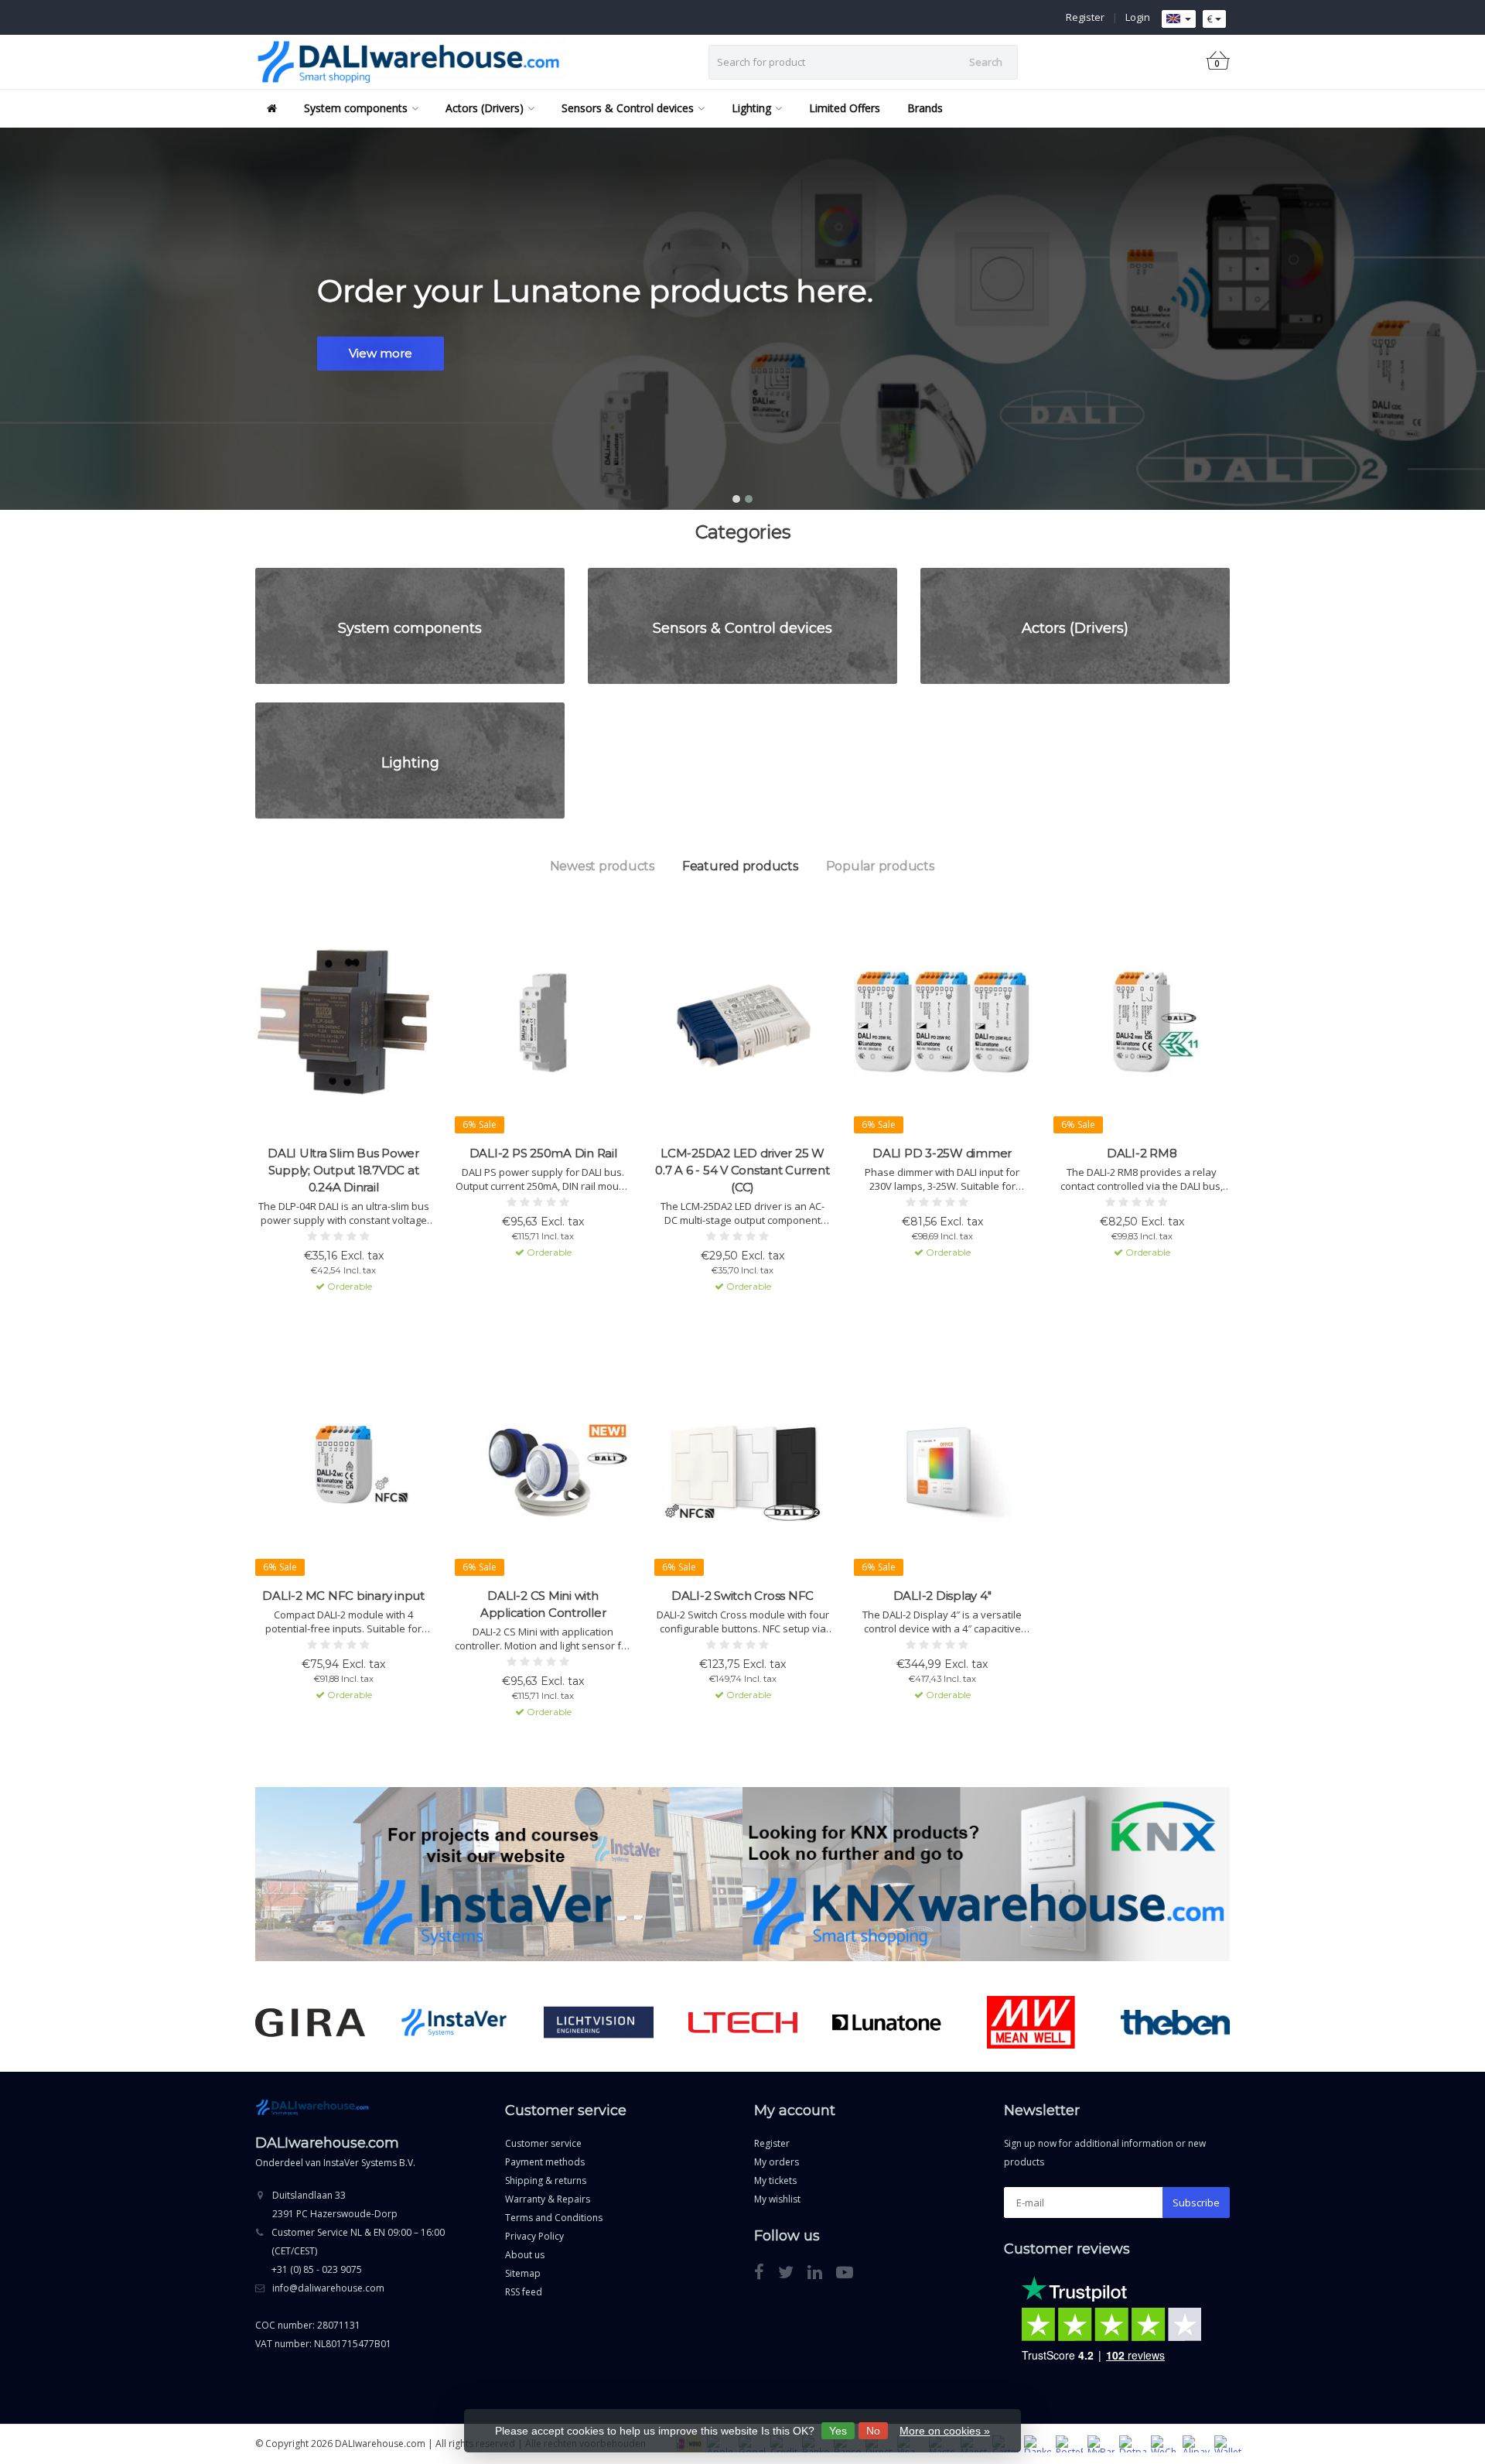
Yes (838, 2431)
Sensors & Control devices (628, 108)
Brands (925, 108)
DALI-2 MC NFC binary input (343, 1596)
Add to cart (336, 1314)
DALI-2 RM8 (1142, 1153)
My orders (777, 2162)
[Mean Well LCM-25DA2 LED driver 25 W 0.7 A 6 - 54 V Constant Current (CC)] (742, 1022)
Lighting (751, 108)
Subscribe (1196, 2203)
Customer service (543, 2143)
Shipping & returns (546, 2180)
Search (986, 62)
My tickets (775, 2180)
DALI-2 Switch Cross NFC (742, 1596)
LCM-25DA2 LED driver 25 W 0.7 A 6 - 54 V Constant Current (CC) (742, 1170)
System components (356, 108)
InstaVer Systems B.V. (369, 2163)
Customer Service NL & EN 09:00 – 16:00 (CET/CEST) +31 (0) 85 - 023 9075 (358, 2251)
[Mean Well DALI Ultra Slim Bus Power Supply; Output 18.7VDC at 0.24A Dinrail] (343, 1022)
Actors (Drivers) (485, 108)
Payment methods (545, 2162)
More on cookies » (945, 2431)
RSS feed (524, 2292)
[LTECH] (743, 2022)
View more (381, 353)
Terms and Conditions (554, 2218)
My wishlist (777, 2199)
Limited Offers (845, 108)
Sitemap (523, 2273)
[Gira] (310, 2022)
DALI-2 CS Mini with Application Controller (543, 1604)
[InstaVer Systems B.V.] (454, 2022)
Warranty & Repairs (548, 2199)
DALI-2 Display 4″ (942, 1596)
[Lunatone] (887, 2022)
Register (1085, 17)
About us (525, 2255)
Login (1138, 17)
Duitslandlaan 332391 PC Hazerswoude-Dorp (335, 2204)
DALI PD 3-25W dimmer (942, 1153)
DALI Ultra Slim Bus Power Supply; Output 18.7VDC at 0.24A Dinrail (343, 1170)
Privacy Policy (534, 2236)
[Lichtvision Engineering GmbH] (598, 2022)
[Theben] (1175, 2022)
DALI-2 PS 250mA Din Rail (543, 1153)
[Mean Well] (1031, 2022)
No (873, 2431)
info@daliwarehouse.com (328, 2288)
